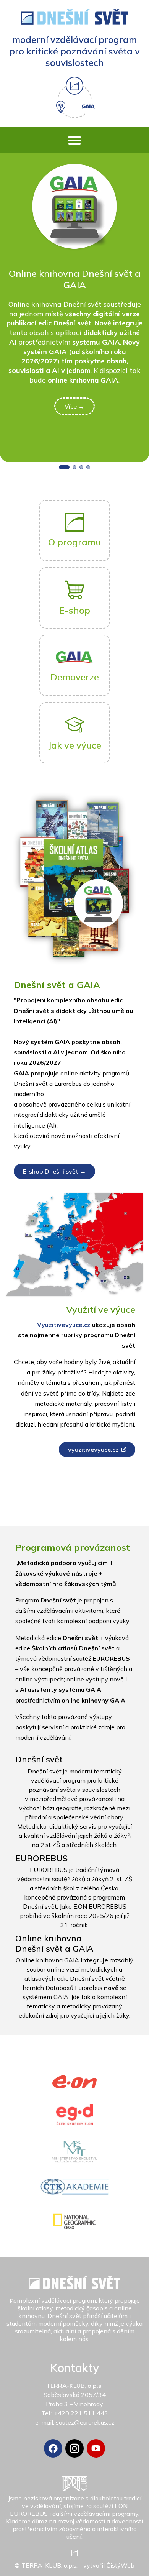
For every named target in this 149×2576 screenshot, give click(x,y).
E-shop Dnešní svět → (54, 1171)
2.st (46, 1845)
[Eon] (75, 2082)
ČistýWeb (120, 2565)
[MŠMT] (75, 2152)
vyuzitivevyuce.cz (93, 1450)
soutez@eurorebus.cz (85, 2422)
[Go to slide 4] (88, 467)
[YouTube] (96, 2448)
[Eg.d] (74, 2114)
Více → (74, 406)
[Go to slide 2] (74, 467)
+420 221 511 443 (81, 2413)
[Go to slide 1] (64, 467)
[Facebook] (53, 2448)
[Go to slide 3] (81, 467)
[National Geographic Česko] (74, 2221)
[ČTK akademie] (75, 2187)
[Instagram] (74, 2448)
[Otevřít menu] (74, 140)
